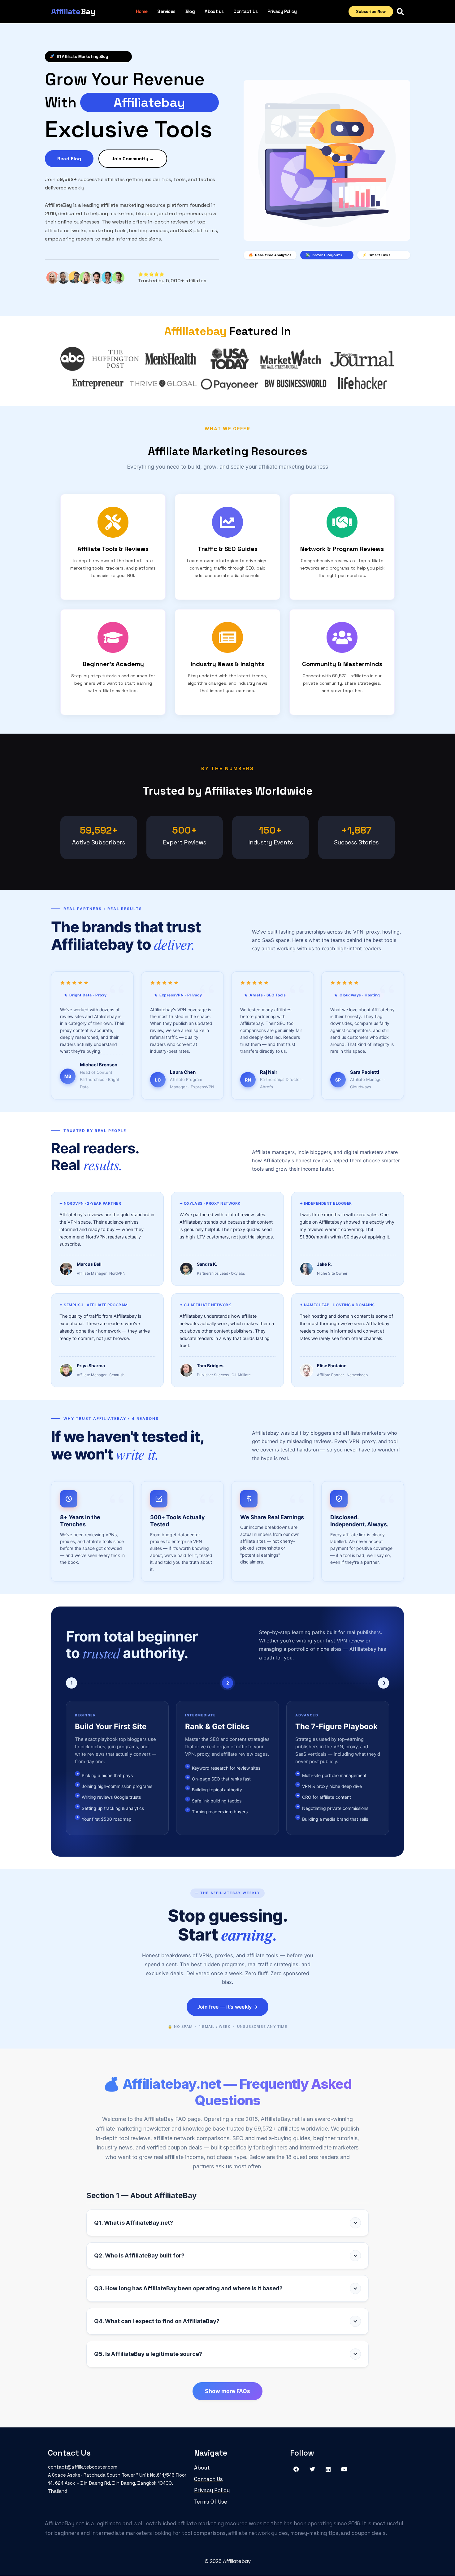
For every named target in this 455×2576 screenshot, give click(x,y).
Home (142, 11)
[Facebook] (296, 2469)
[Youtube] (344, 2469)
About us (214, 11)
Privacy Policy (282, 11)
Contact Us (245, 11)
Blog (190, 11)
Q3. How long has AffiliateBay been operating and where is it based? (188, 2288)
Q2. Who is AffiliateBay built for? (139, 2255)
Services (166, 11)
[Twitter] (312, 2469)
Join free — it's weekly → (228, 2007)
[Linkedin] (328, 2469)
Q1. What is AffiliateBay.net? (134, 2223)
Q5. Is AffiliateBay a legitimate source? (148, 2354)
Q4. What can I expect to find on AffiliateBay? (157, 2321)
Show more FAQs (227, 2391)
